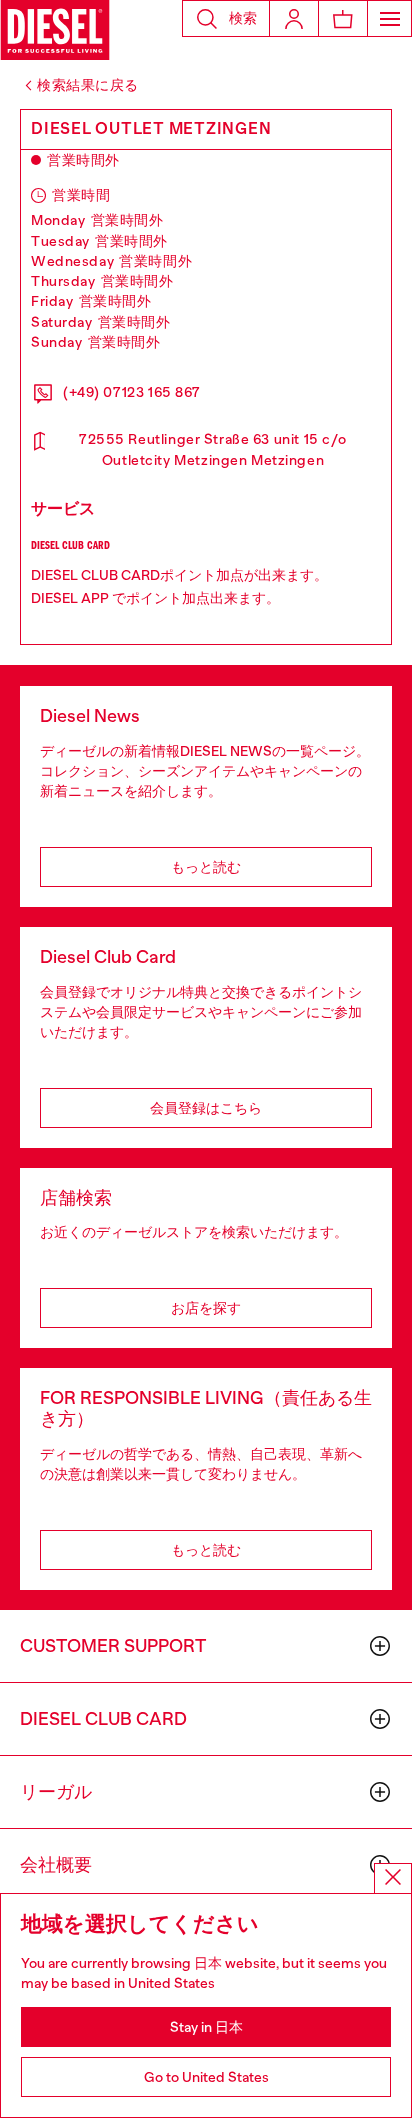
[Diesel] (55, 30)
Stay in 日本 (206, 2027)
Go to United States (206, 2077)
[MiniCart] (343, 18)
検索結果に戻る (88, 85)
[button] (226, 18)
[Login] (294, 18)
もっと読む (206, 867)
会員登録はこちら (206, 1108)
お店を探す (206, 1308)
